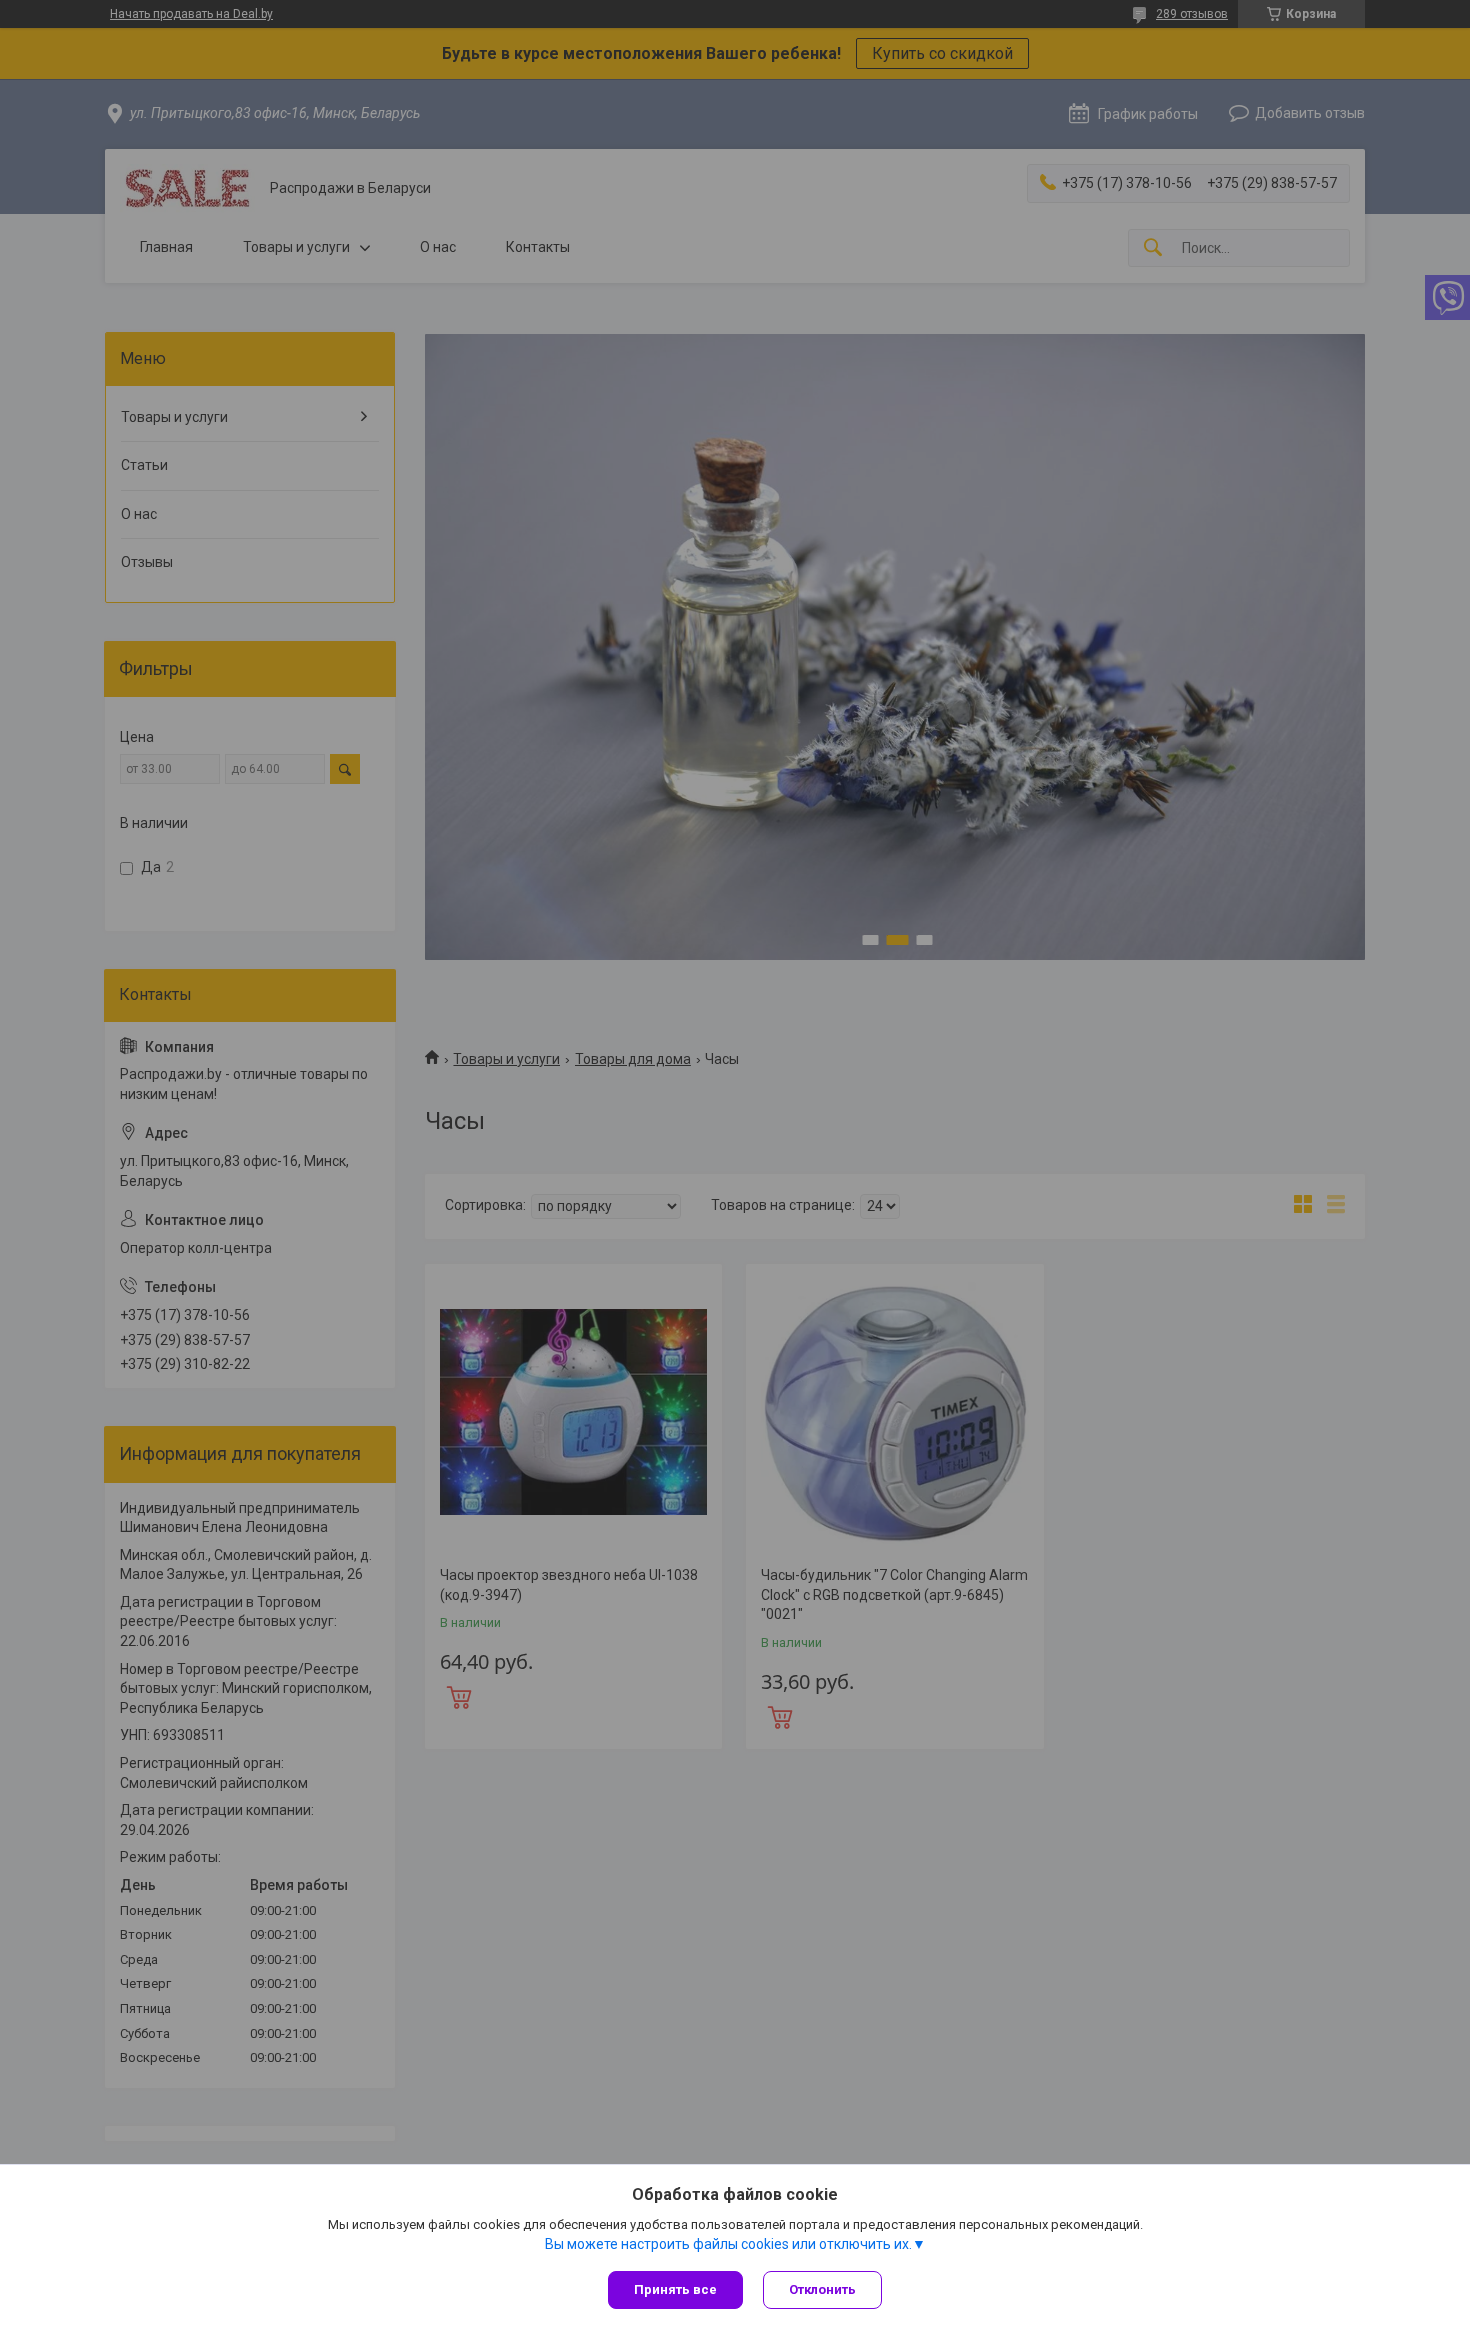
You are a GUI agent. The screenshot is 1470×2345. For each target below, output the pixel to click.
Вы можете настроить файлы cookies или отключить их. (728, 2244)
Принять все (675, 2289)
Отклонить (822, 2289)
